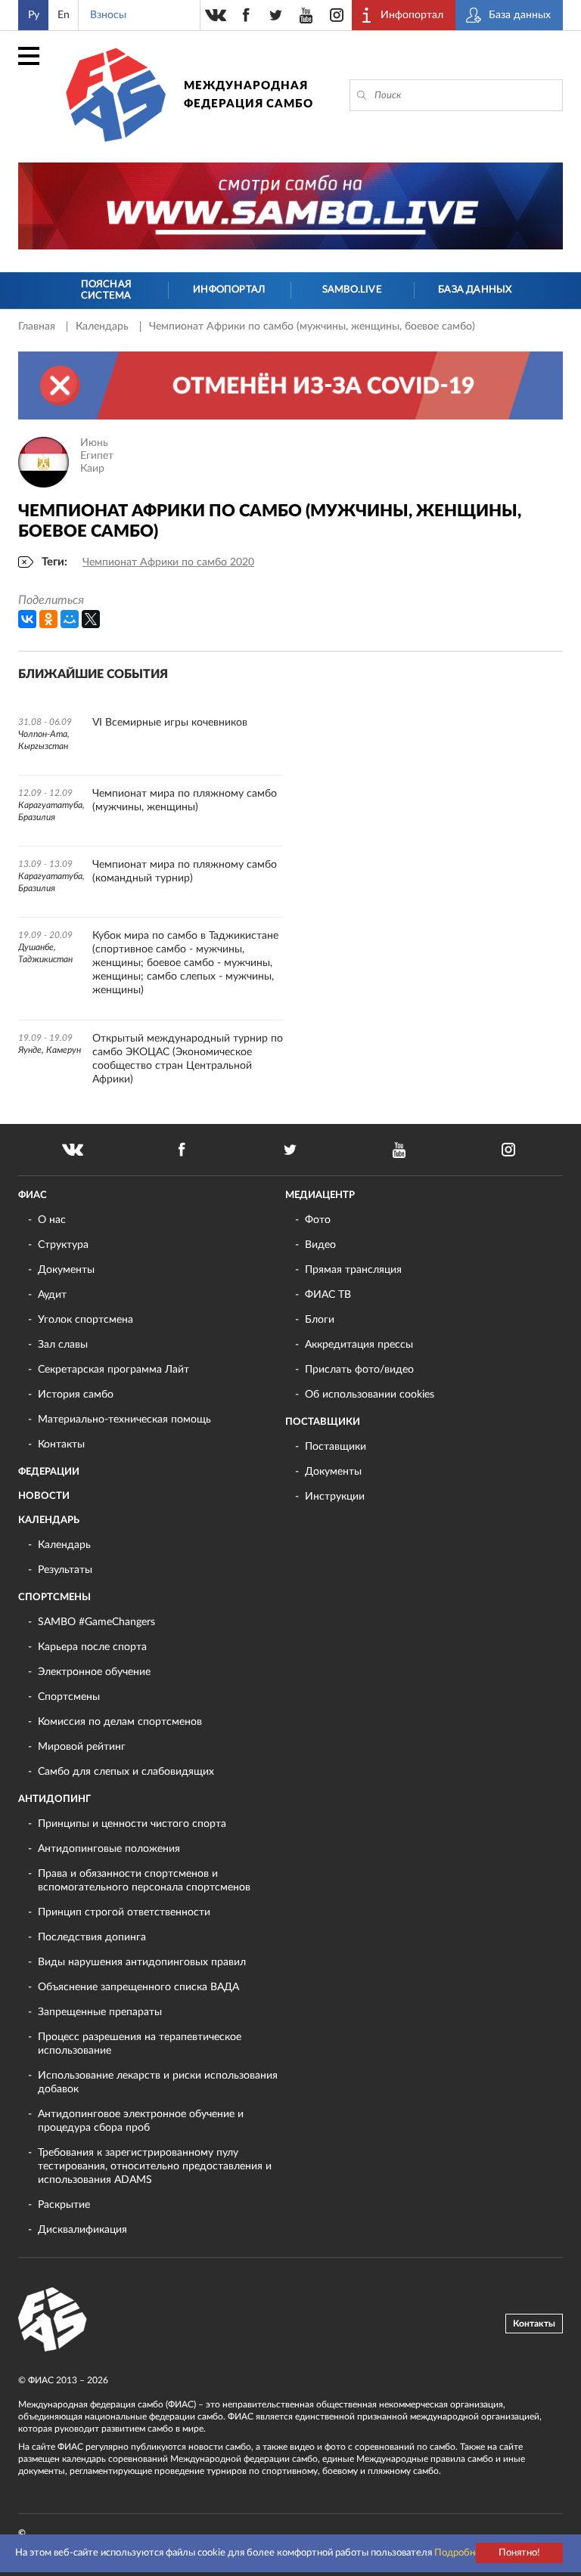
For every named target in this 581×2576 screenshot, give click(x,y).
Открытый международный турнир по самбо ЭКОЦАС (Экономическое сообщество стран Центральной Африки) (188, 1059)
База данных (475, 290)
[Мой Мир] (70, 619)
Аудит (52, 1295)
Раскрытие (64, 2205)
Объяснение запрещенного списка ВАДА (138, 1987)
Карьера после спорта (92, 1647)
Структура (63, 1245)
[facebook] (246, 15)
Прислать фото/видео (359, 1370)
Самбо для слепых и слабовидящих (126, 1772)
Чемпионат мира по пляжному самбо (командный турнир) (185, 872)
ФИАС (33, 1195)
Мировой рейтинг (82, 1747)
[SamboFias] (53, 2320)
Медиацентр (320, 1195)
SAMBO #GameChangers (96, 1622)
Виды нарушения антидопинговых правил (142, 1962)
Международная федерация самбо (249, 95)
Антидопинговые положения (109, 1849)
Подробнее (460, 2553)
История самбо (76, 1395)
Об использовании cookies (370, 1395)
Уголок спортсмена (85, 1320)
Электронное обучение (94, 1672)
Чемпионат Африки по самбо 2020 (168, 562)
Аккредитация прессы (359, 1345)
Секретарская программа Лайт (113, 1370)
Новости (44, 1496)
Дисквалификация (82, 2230)
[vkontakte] (216, 15)
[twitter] (276, 15)
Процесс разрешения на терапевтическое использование (140, 2044)
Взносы (108, 15)
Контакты (61, 1444)
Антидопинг (54, 1799)
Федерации (49, 1472)
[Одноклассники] (48, 619)
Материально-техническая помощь (124, 1420)
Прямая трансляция (353, 1270)
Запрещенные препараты (100, 2012)
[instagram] (337, 15)
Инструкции (335, 1497)
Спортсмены (54, 1598)
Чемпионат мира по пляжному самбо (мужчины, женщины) (185, 800)
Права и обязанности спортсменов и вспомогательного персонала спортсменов (144, 1881)
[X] (91, 619)
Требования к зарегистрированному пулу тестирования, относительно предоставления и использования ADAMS (155, 2166)
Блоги (320, 1320)
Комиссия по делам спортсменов (120, 1722)
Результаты (65, 1570)
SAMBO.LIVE (352, 290)
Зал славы (63, 1345)
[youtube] (306, 15)
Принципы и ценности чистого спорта (132, 1824)
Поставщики (323, 1422)
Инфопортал (229, 290)
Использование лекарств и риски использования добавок (158, 2082)
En (64, 15)
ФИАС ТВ (328, 1295)
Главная (38, 327)
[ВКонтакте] (27, 619)
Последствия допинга (92, 1937)
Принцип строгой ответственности (124, 1912)
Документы (66, 1270)
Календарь (104, 327)
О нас (52, 1220)
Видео (320, 1245)
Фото (318, 1220)
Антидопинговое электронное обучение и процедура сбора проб (141, 2121)
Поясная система (106, 291)
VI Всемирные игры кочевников (170, 723)
